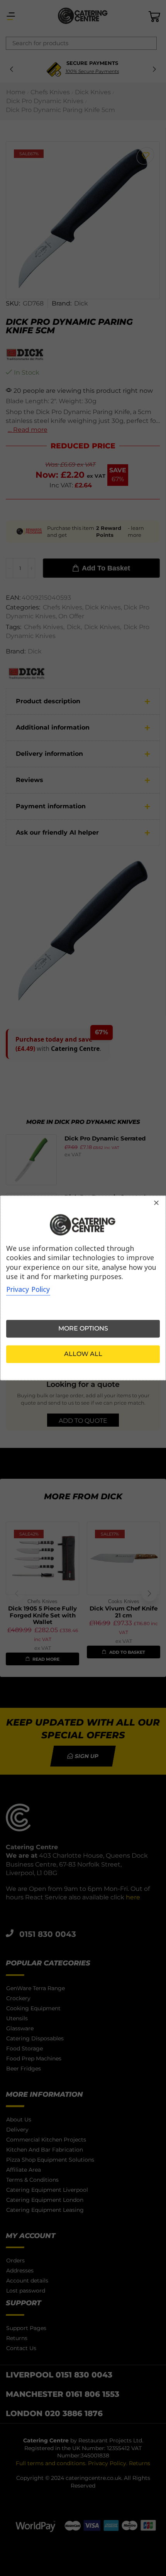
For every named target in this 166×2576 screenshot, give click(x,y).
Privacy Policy (28, 1290)
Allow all (83, 1354)
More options (83, 1329)
